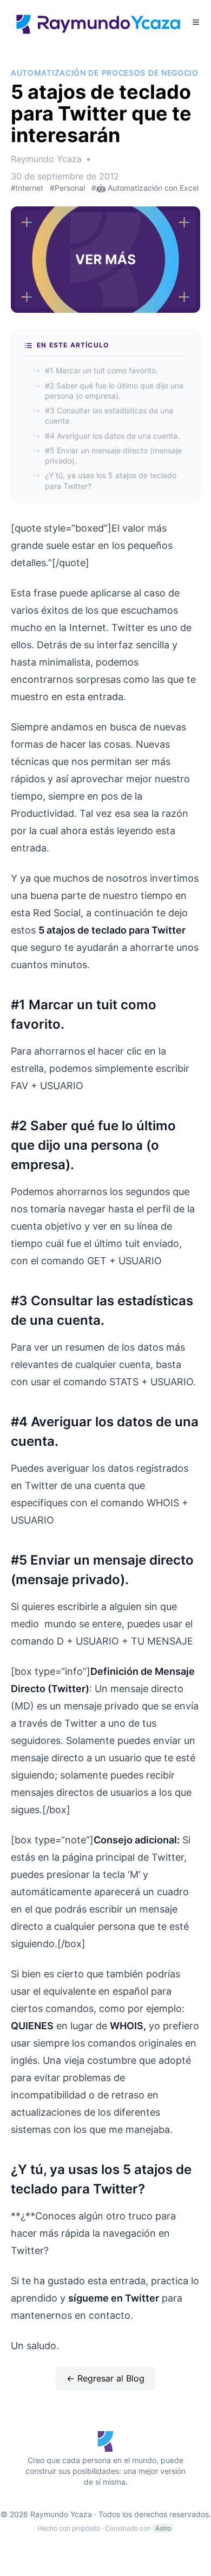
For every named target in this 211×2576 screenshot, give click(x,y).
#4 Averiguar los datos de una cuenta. (106, 436)
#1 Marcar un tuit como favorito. (95, 370)
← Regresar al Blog (105, 2378)
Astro (163, 2528)
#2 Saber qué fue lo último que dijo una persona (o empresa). (108, 391)
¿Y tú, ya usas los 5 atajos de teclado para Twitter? (105, 480)
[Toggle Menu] (196, 22)
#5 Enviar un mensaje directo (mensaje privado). (107, 455)
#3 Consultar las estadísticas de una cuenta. (103, 415)
